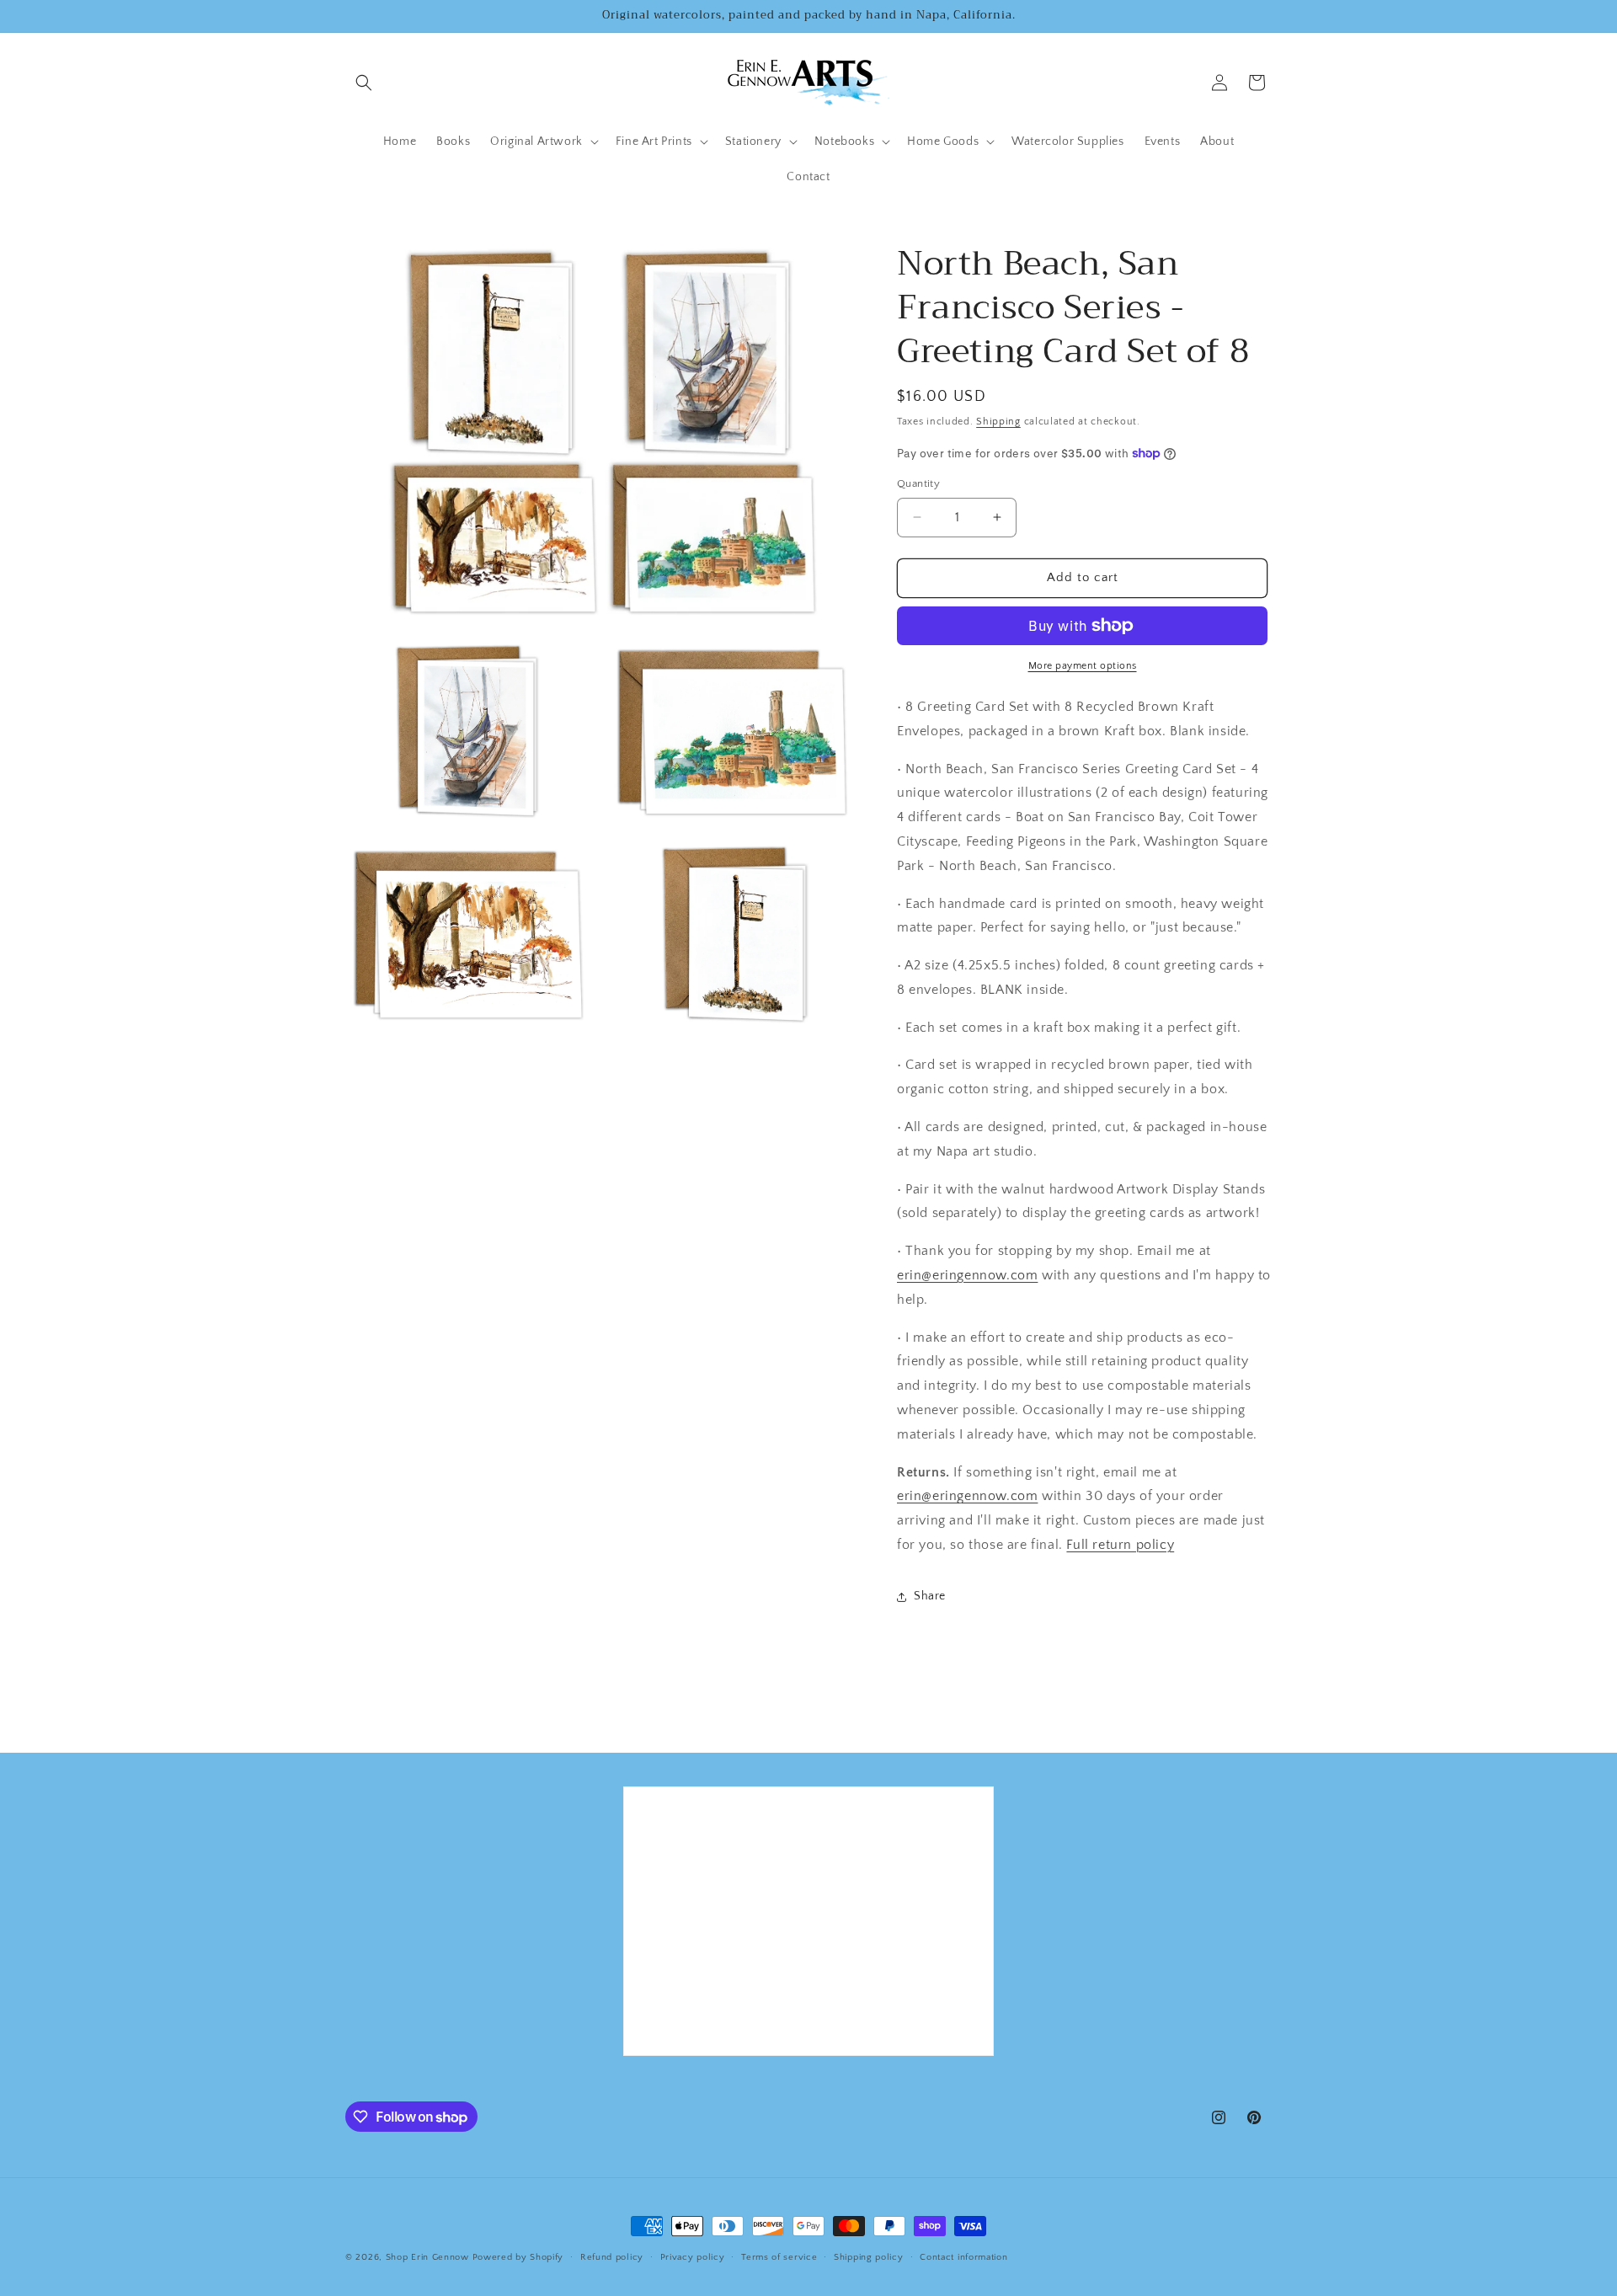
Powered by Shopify (518, 2257)
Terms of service (779, 2257)
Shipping (998, 422)
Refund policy (612, 2257)
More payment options (1083, 666)
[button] (364, 83)
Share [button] (930, 1596)
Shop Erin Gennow (427, 2257)
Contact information (963, 2257)
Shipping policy (869, 2257)
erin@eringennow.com (967, 1275)
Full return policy (1120, 1545)
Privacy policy (693, 2257)
